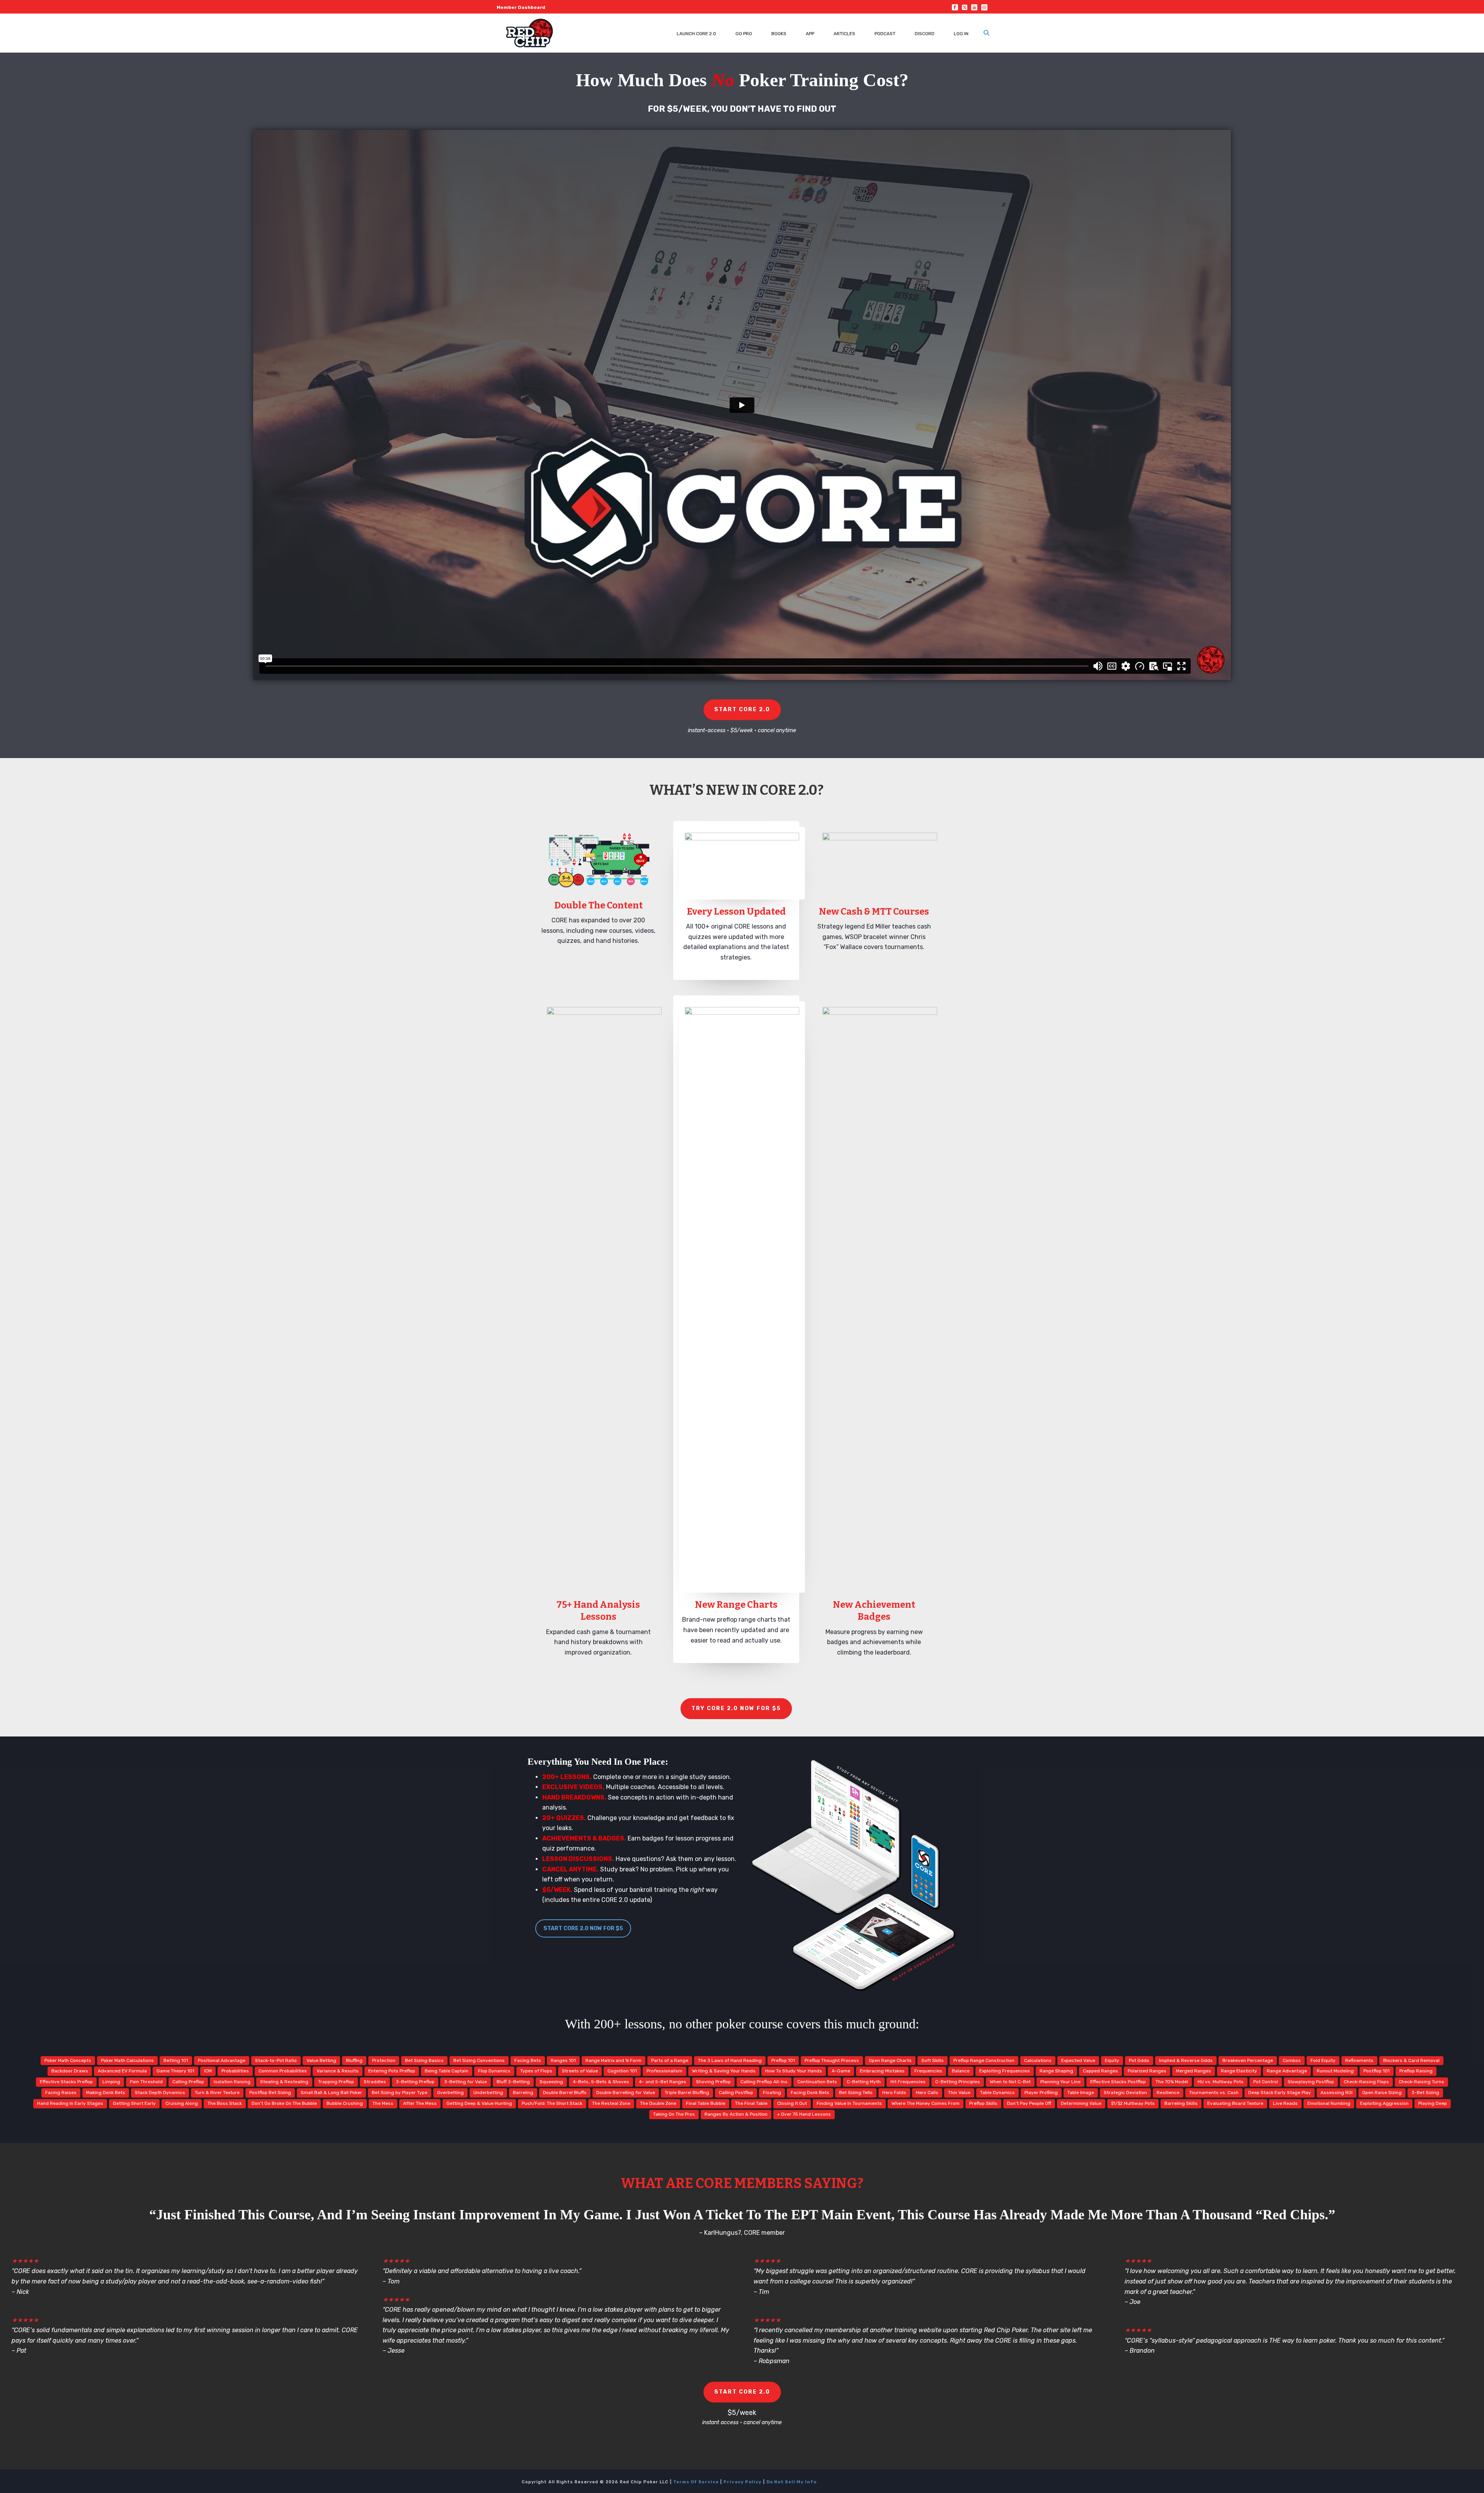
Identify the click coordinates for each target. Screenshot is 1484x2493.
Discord (925, 34)
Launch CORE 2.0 (696, 34)
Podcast (885, 34)
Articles (844, 34)
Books (779, 34)
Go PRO (744, 34)
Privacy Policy (743, 2482)
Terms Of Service (696, 2482)
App (810, 34)
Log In (961, 34)
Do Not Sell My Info (791, 2482)
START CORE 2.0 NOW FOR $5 (583, 1928)
